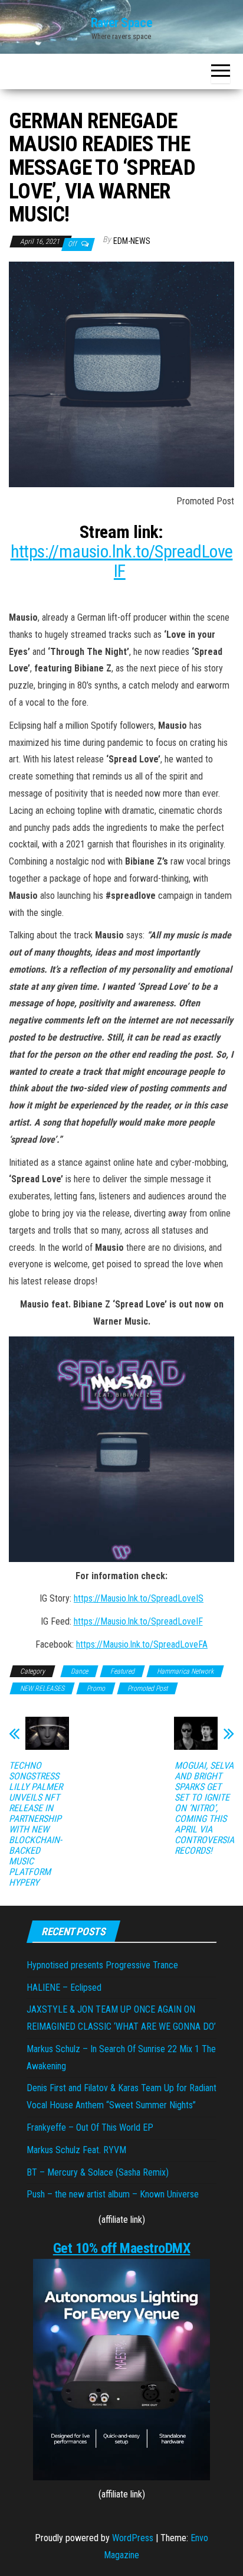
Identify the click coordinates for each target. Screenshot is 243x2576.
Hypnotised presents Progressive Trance (102, 1965)
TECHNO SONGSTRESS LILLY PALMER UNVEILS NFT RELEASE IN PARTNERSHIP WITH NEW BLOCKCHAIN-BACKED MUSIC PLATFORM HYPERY (36, 1824)
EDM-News (132, 241)
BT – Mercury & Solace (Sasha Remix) (98, 2172)
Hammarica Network (185, 1671)
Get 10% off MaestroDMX (121, 2248)
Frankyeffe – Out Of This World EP (90, 2127)
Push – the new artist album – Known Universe (113, 2194)
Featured (122, 1671)
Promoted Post (147, 1688)
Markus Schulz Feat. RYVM (76, 2150)
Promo (96, 1688)
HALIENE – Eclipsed (64, 1988)
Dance (79, 1671)
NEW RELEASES (42, 1688)
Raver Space (121, 23)
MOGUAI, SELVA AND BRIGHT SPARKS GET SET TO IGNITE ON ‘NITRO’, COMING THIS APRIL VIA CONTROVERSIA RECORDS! (204, 1808)
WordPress (133, 2538)
